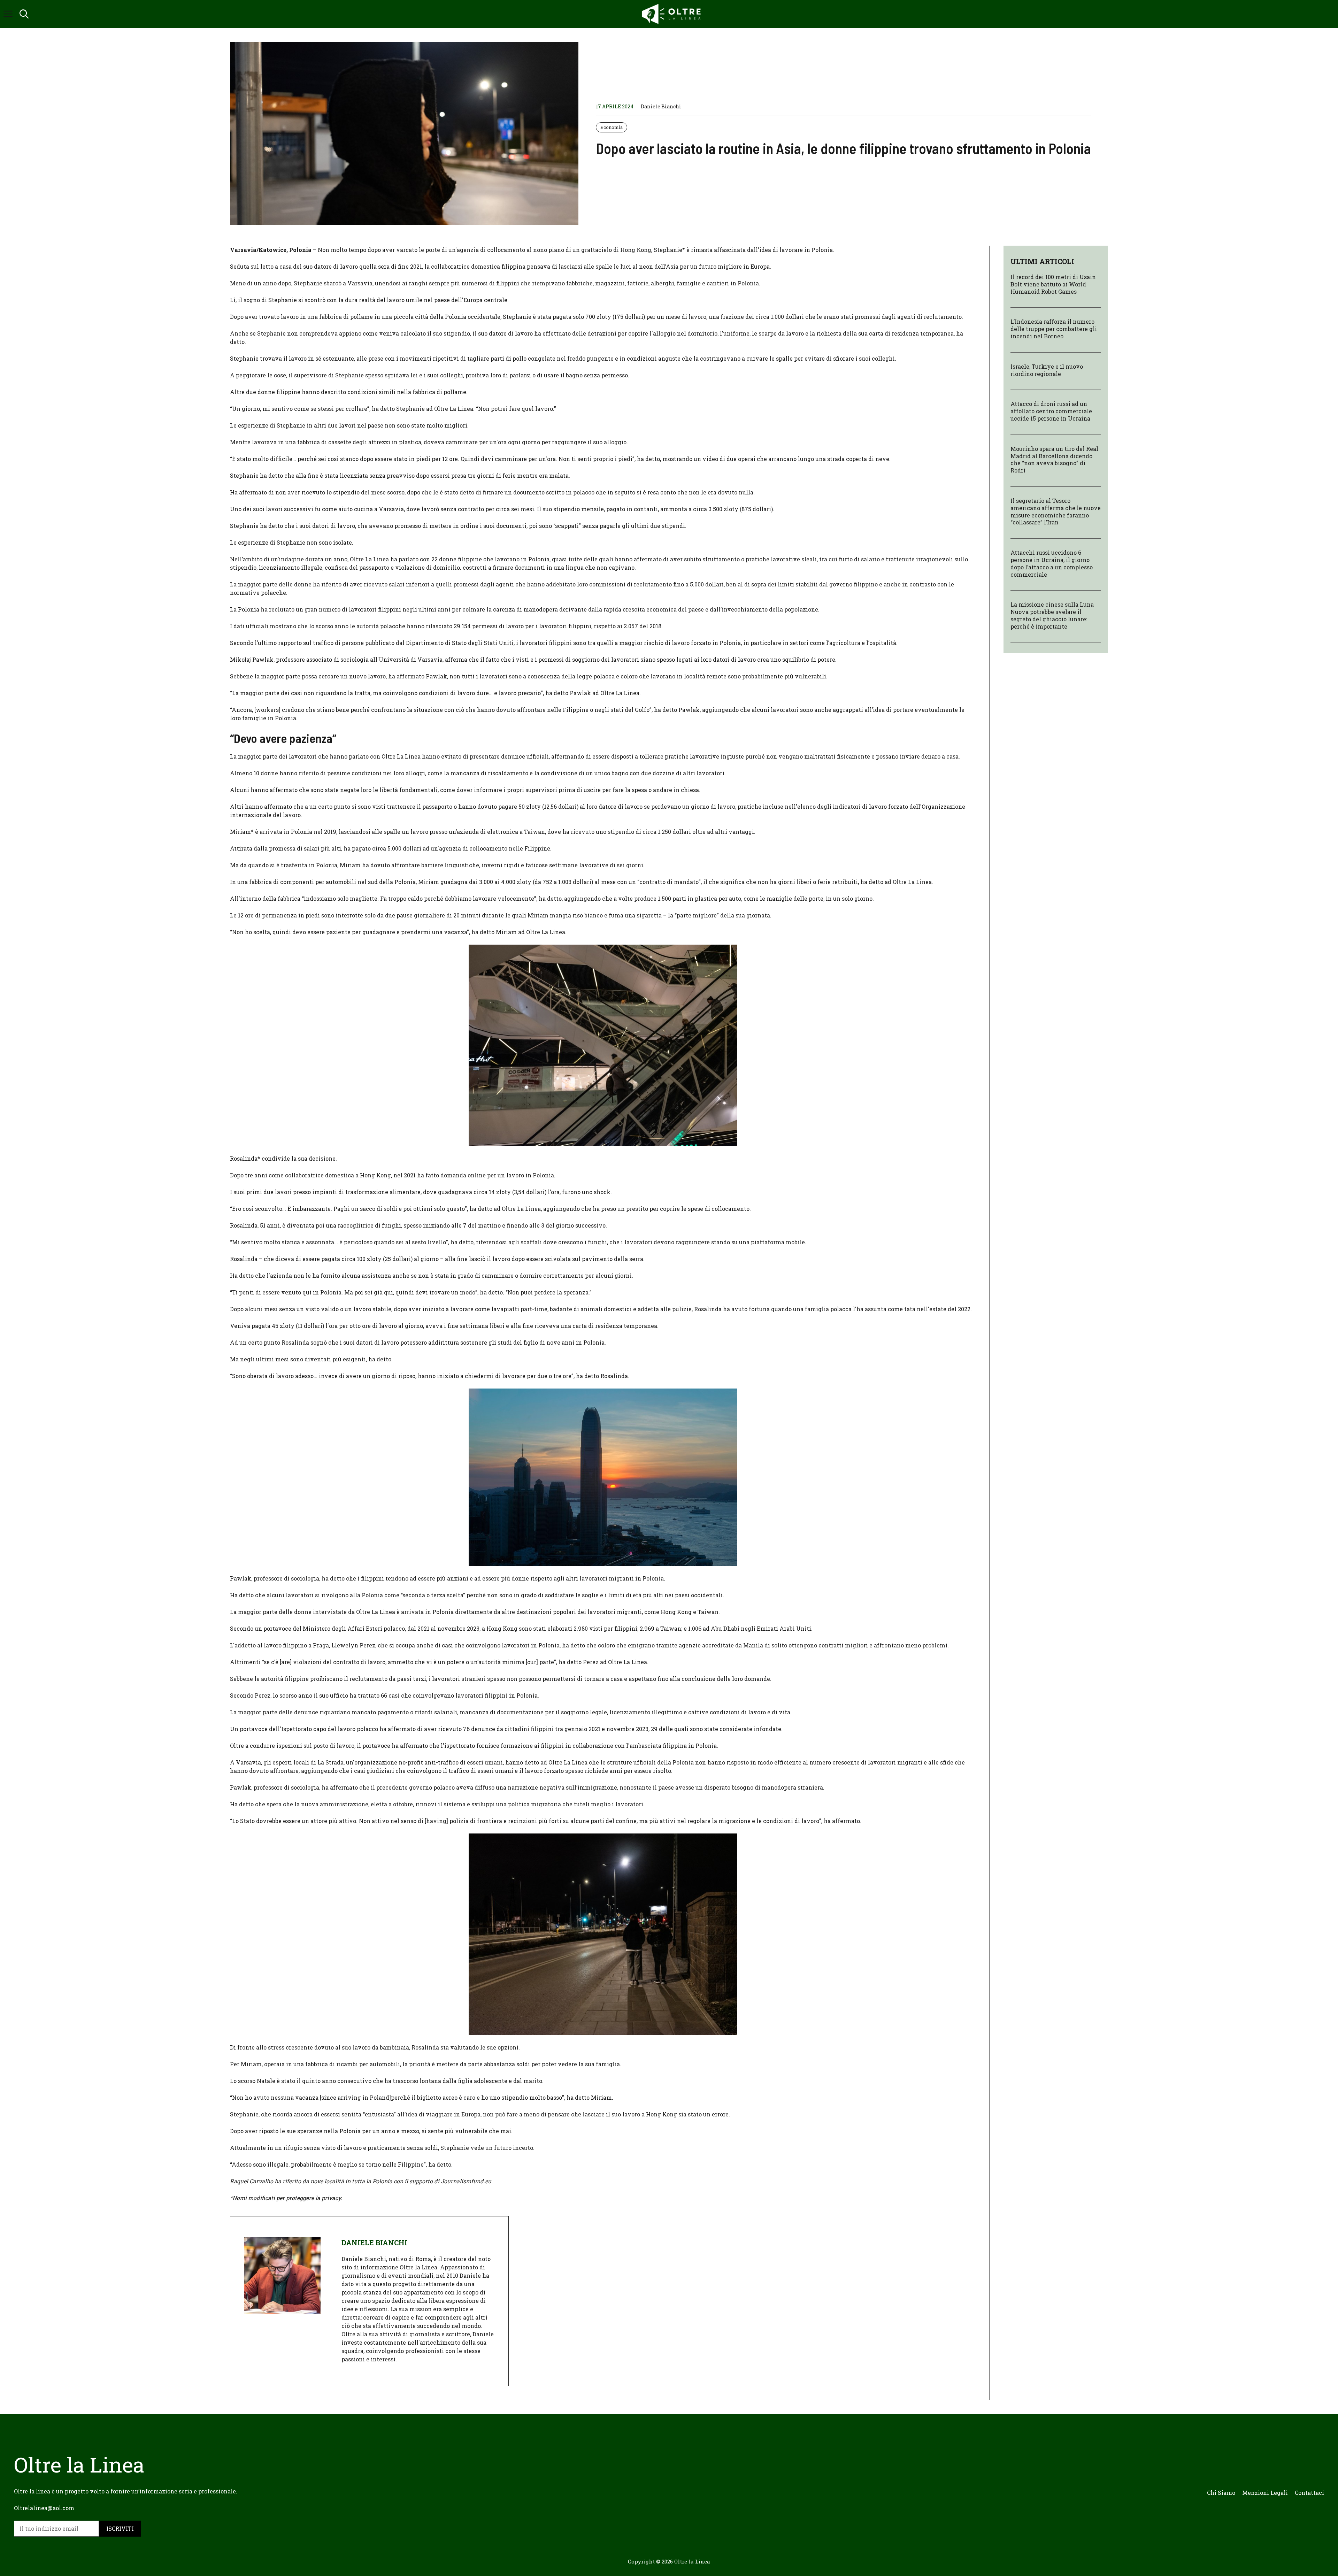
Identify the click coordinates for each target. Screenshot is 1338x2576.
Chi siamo (1221, 2493)
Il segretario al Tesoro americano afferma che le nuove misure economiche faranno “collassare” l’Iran (1056, 511)
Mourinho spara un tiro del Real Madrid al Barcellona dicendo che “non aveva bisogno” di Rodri (1054, 459)
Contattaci (1309, 2493)
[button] (24, 14)
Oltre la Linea (692, 2561)
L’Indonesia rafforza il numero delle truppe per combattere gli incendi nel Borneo (1054, 329)
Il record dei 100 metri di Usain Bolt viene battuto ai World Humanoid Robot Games (1053, 284)
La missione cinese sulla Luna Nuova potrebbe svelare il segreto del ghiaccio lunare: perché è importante (1052, 615)
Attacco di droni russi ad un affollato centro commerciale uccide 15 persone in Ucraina (1051, 411)
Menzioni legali (1265, 2493)
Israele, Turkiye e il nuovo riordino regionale (1047, 370)
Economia (612, 127)
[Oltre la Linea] (672, 14)
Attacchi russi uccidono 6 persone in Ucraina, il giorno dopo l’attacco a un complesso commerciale (1052, 563)
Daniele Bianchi (661, 106)
